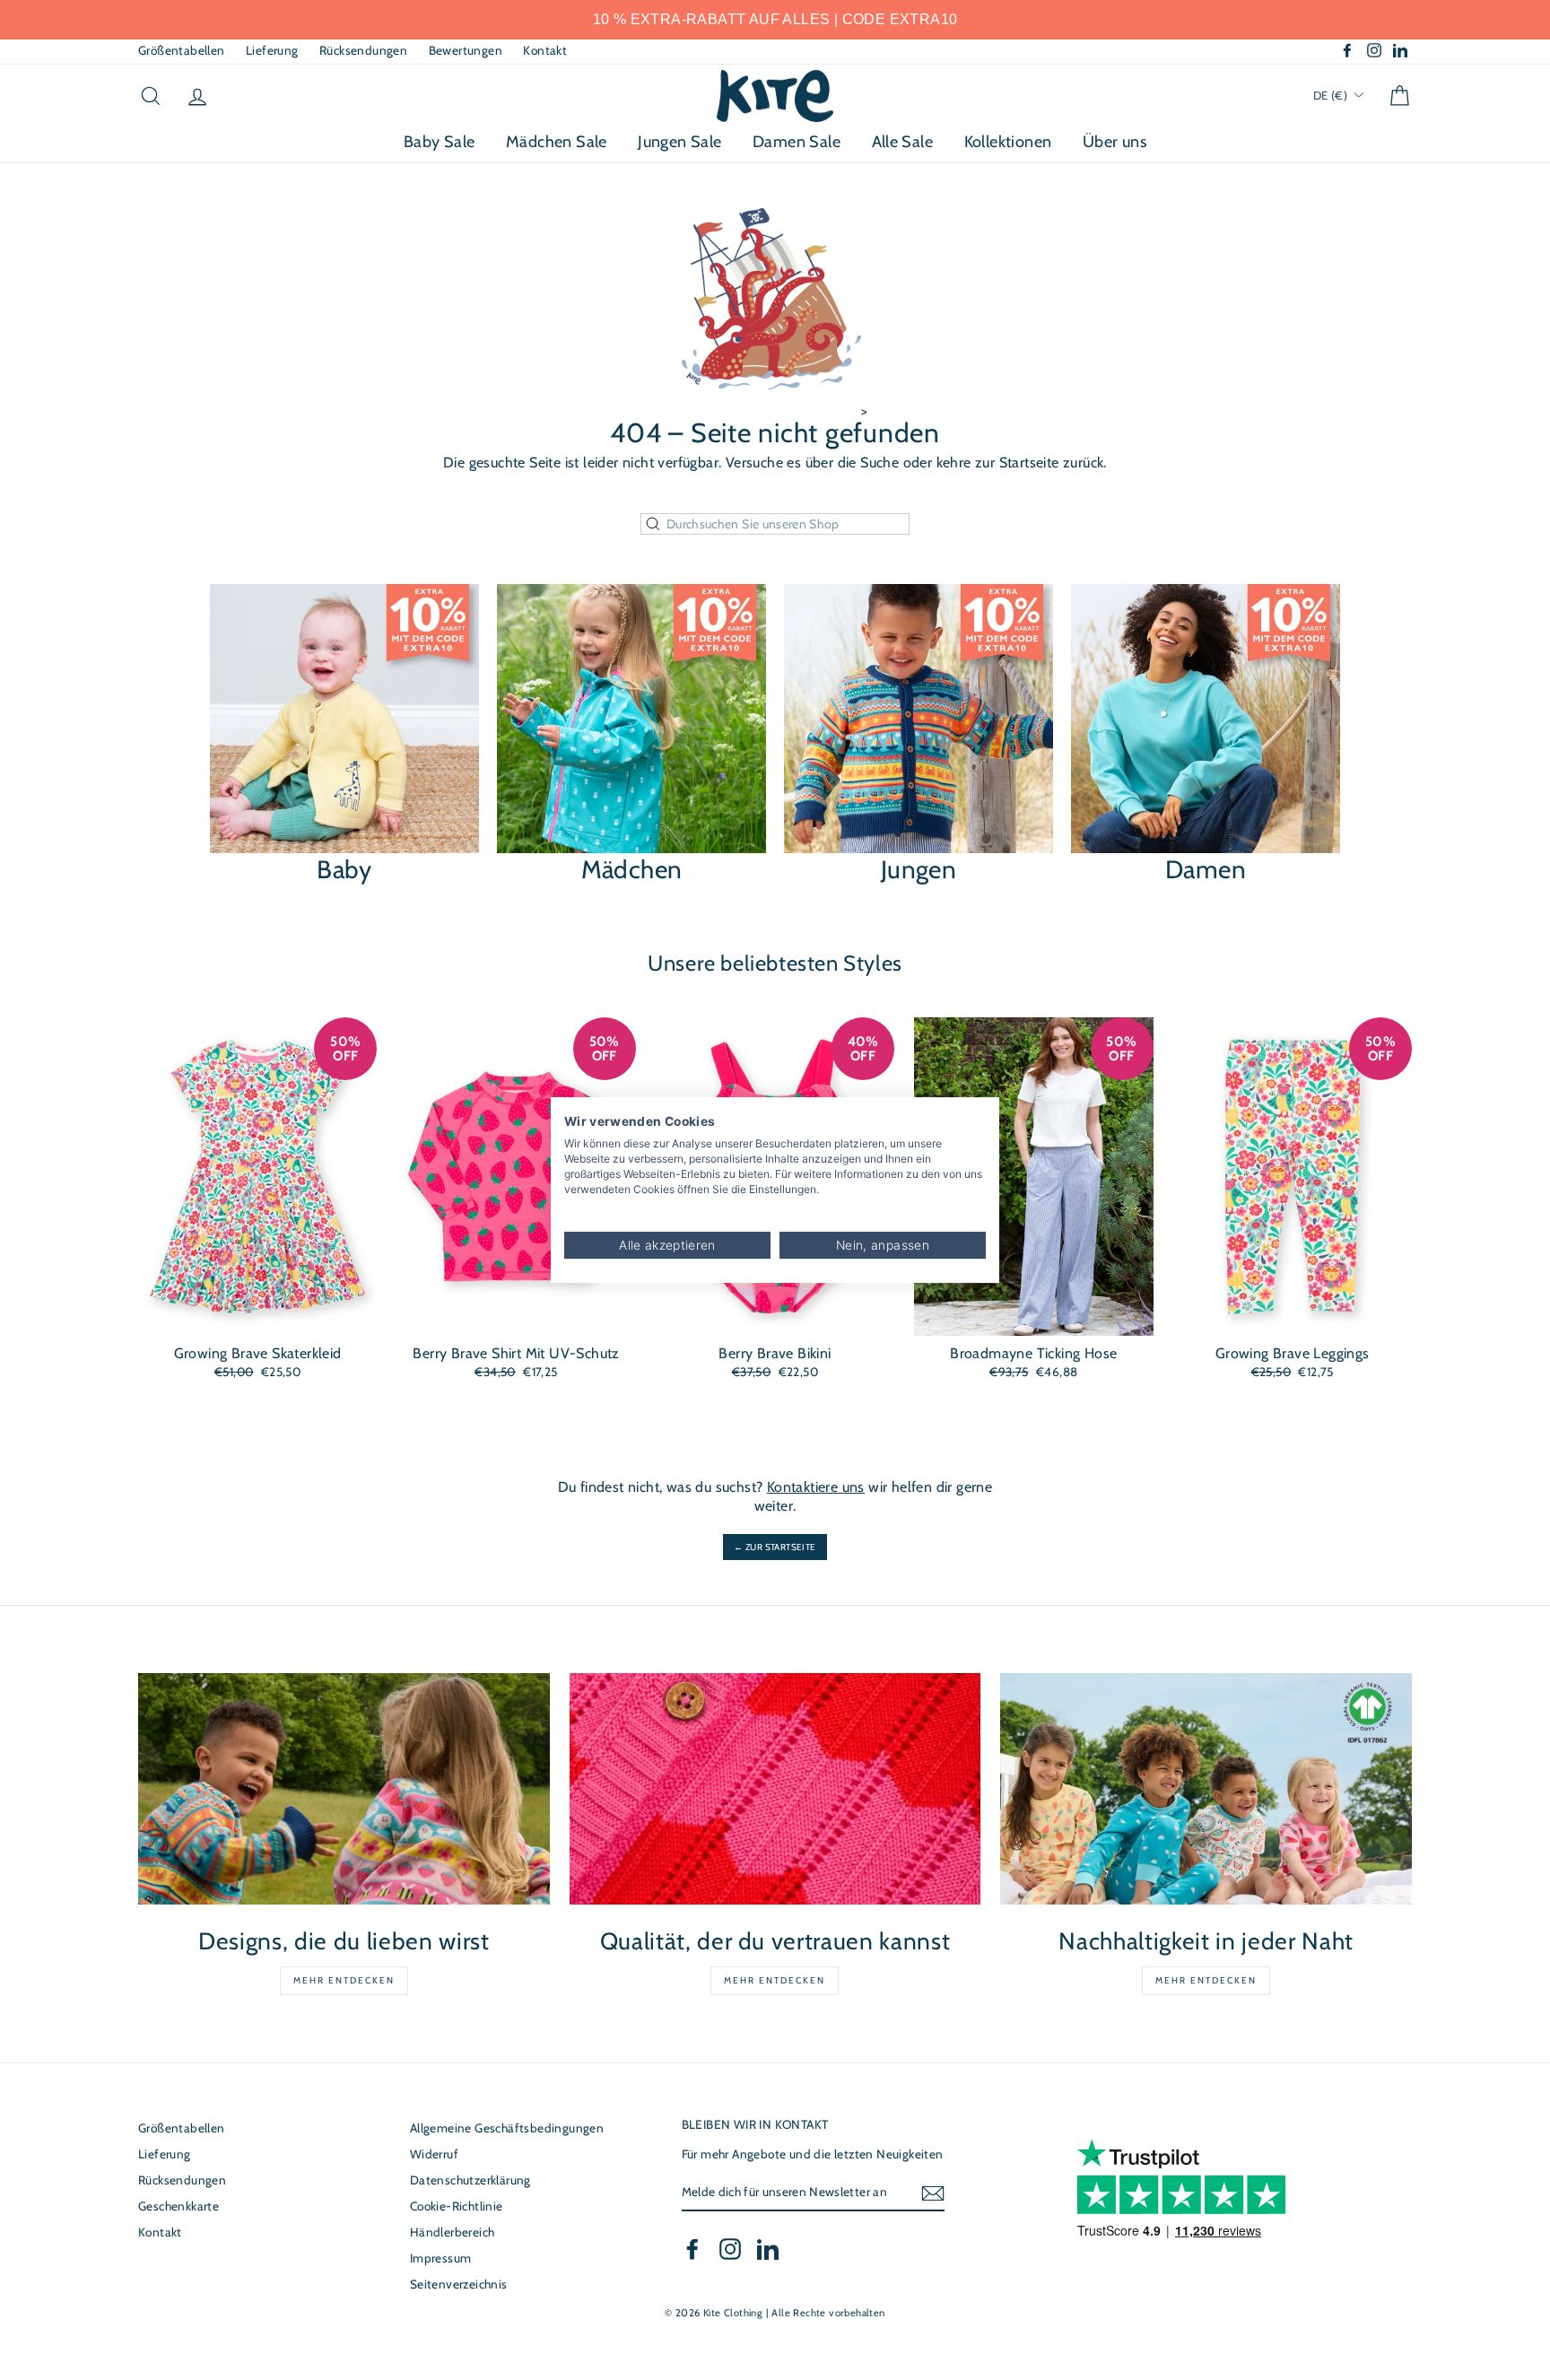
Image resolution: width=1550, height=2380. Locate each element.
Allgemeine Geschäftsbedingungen (507, 2128)
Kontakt (545, 50)
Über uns (1115, 142)
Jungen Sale (679, 142)
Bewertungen (466, 50)
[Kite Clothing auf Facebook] (692, 2249)
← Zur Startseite (775, 1547)
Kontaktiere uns (816, 1487)
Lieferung (272, 50)
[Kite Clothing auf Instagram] (730, 2249)
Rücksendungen (363, 50)
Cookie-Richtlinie (457, 2206)
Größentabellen (182, 50)
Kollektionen (1008, 142)
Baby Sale (440, 142)
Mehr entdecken (344, 1980)
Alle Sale (903, 142)
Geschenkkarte (179, 2206)
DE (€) (1332, 95)
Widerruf (434, 2154)
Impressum (441, 2258)
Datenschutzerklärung (470, 2180)
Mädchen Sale (557, 142)
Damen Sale (797, 142)
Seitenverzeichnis (459, 2284)
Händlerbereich (453, 2232)
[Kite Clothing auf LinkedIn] (768, 2249)
